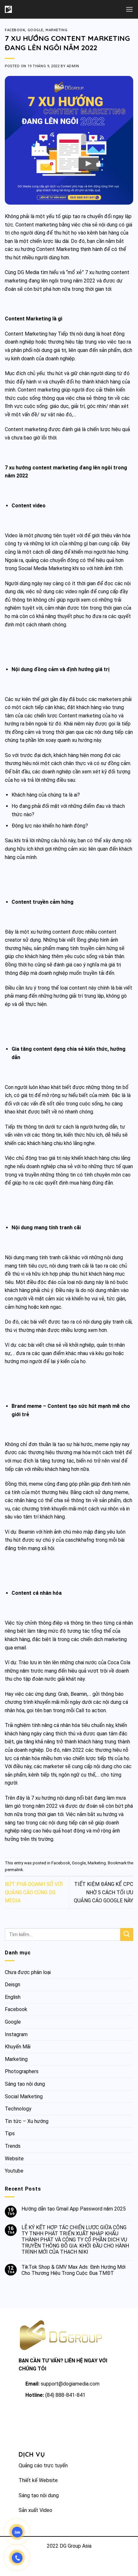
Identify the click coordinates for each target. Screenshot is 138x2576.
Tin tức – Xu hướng (27, 2121)
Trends (13, 2146)
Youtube (14, 2171)
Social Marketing (24, 2096)
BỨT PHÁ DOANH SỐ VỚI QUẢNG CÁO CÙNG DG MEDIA (34, 1892)
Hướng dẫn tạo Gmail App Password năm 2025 (74, 2209)
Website (14, 2159)
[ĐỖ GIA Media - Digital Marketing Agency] (25, 9)
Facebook (15, 30)
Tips (10, 2133)
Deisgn (13, 1985)
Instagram (16, 2034)
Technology (18, 2109)
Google (35, 30)
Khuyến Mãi (18, 2047)
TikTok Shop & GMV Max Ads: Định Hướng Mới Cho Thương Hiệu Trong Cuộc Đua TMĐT (73, 2270)
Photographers (22, 2071)
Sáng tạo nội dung (25, 2084)
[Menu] (129, 9)
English (13, 1997)
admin (73, 66)
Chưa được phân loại (28, 1972)
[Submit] (127, 1934)
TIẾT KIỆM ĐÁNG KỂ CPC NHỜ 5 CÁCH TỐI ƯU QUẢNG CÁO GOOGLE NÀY (103, 1892)
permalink (14, 1870)
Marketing (56, 30)
